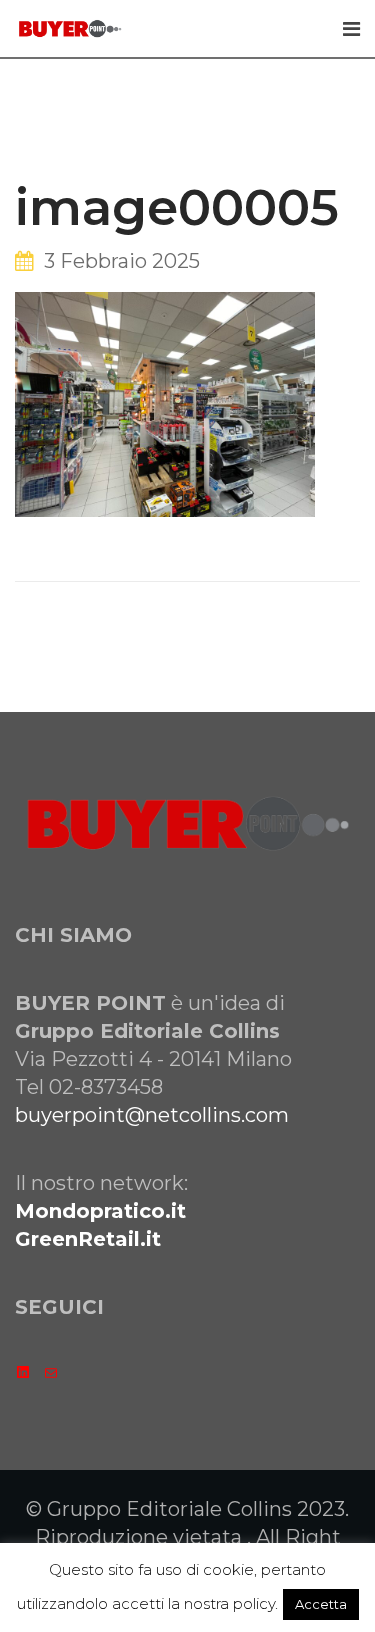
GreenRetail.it (88, 1239)
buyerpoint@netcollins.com (152, 1115)
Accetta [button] (321, 1604)
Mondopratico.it (100, 1211)
